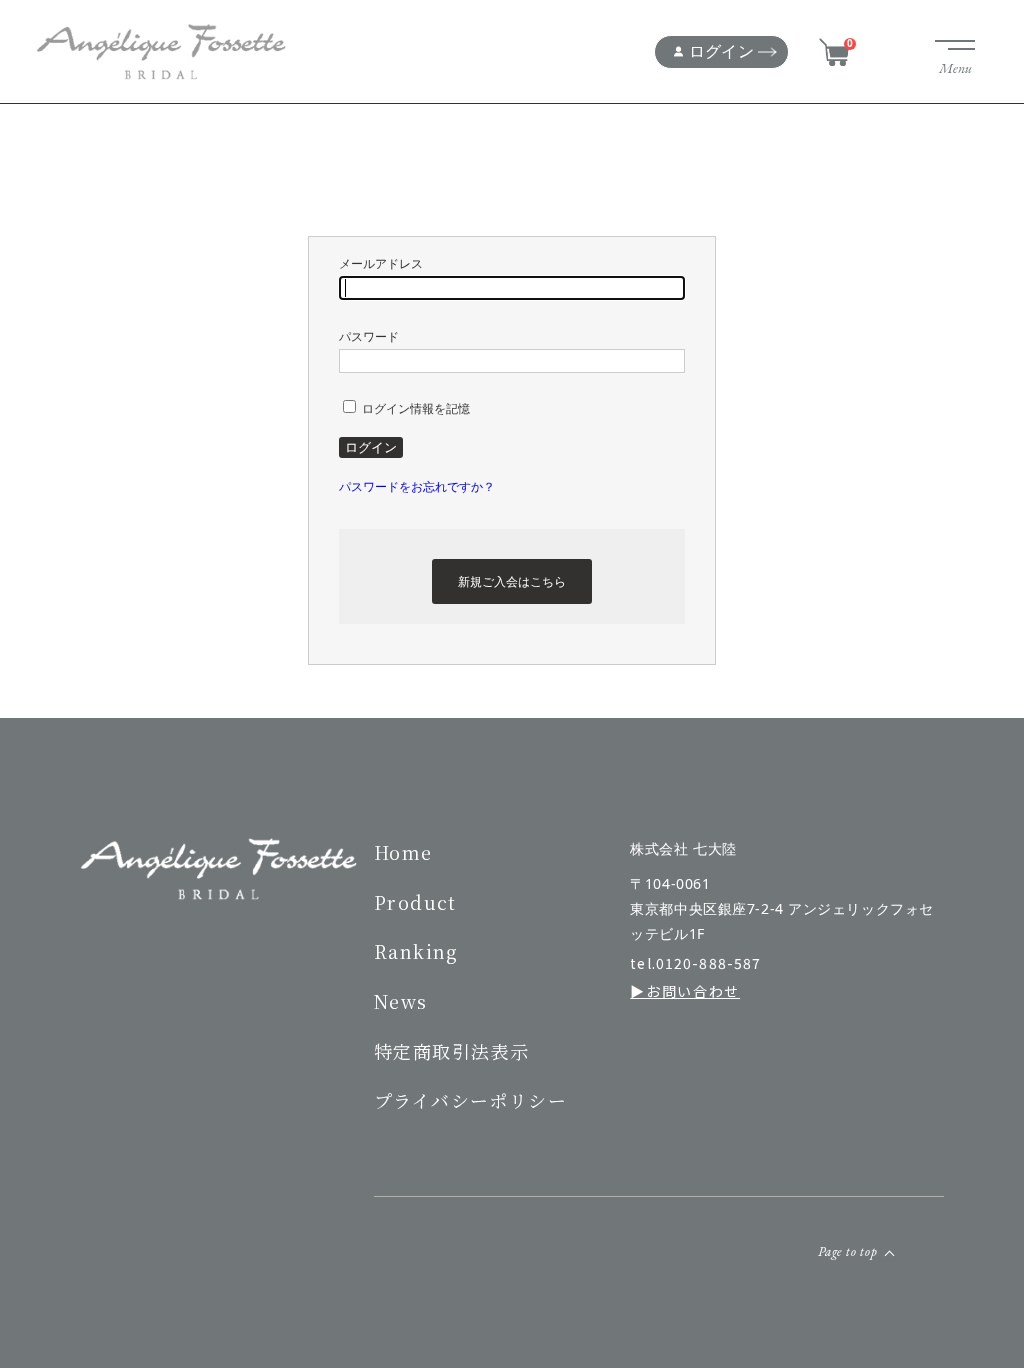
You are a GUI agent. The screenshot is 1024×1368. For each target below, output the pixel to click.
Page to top (848, 1251)
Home (403, 852)
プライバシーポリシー (470, 1100)
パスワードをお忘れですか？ (417, 486)
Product (415, 902)
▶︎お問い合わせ (685, 992)
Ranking (416, 951)
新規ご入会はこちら (512, 581)
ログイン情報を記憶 (414, 408)
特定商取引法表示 (452, 1051)
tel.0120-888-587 (695, 963)
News (401, 1001)
